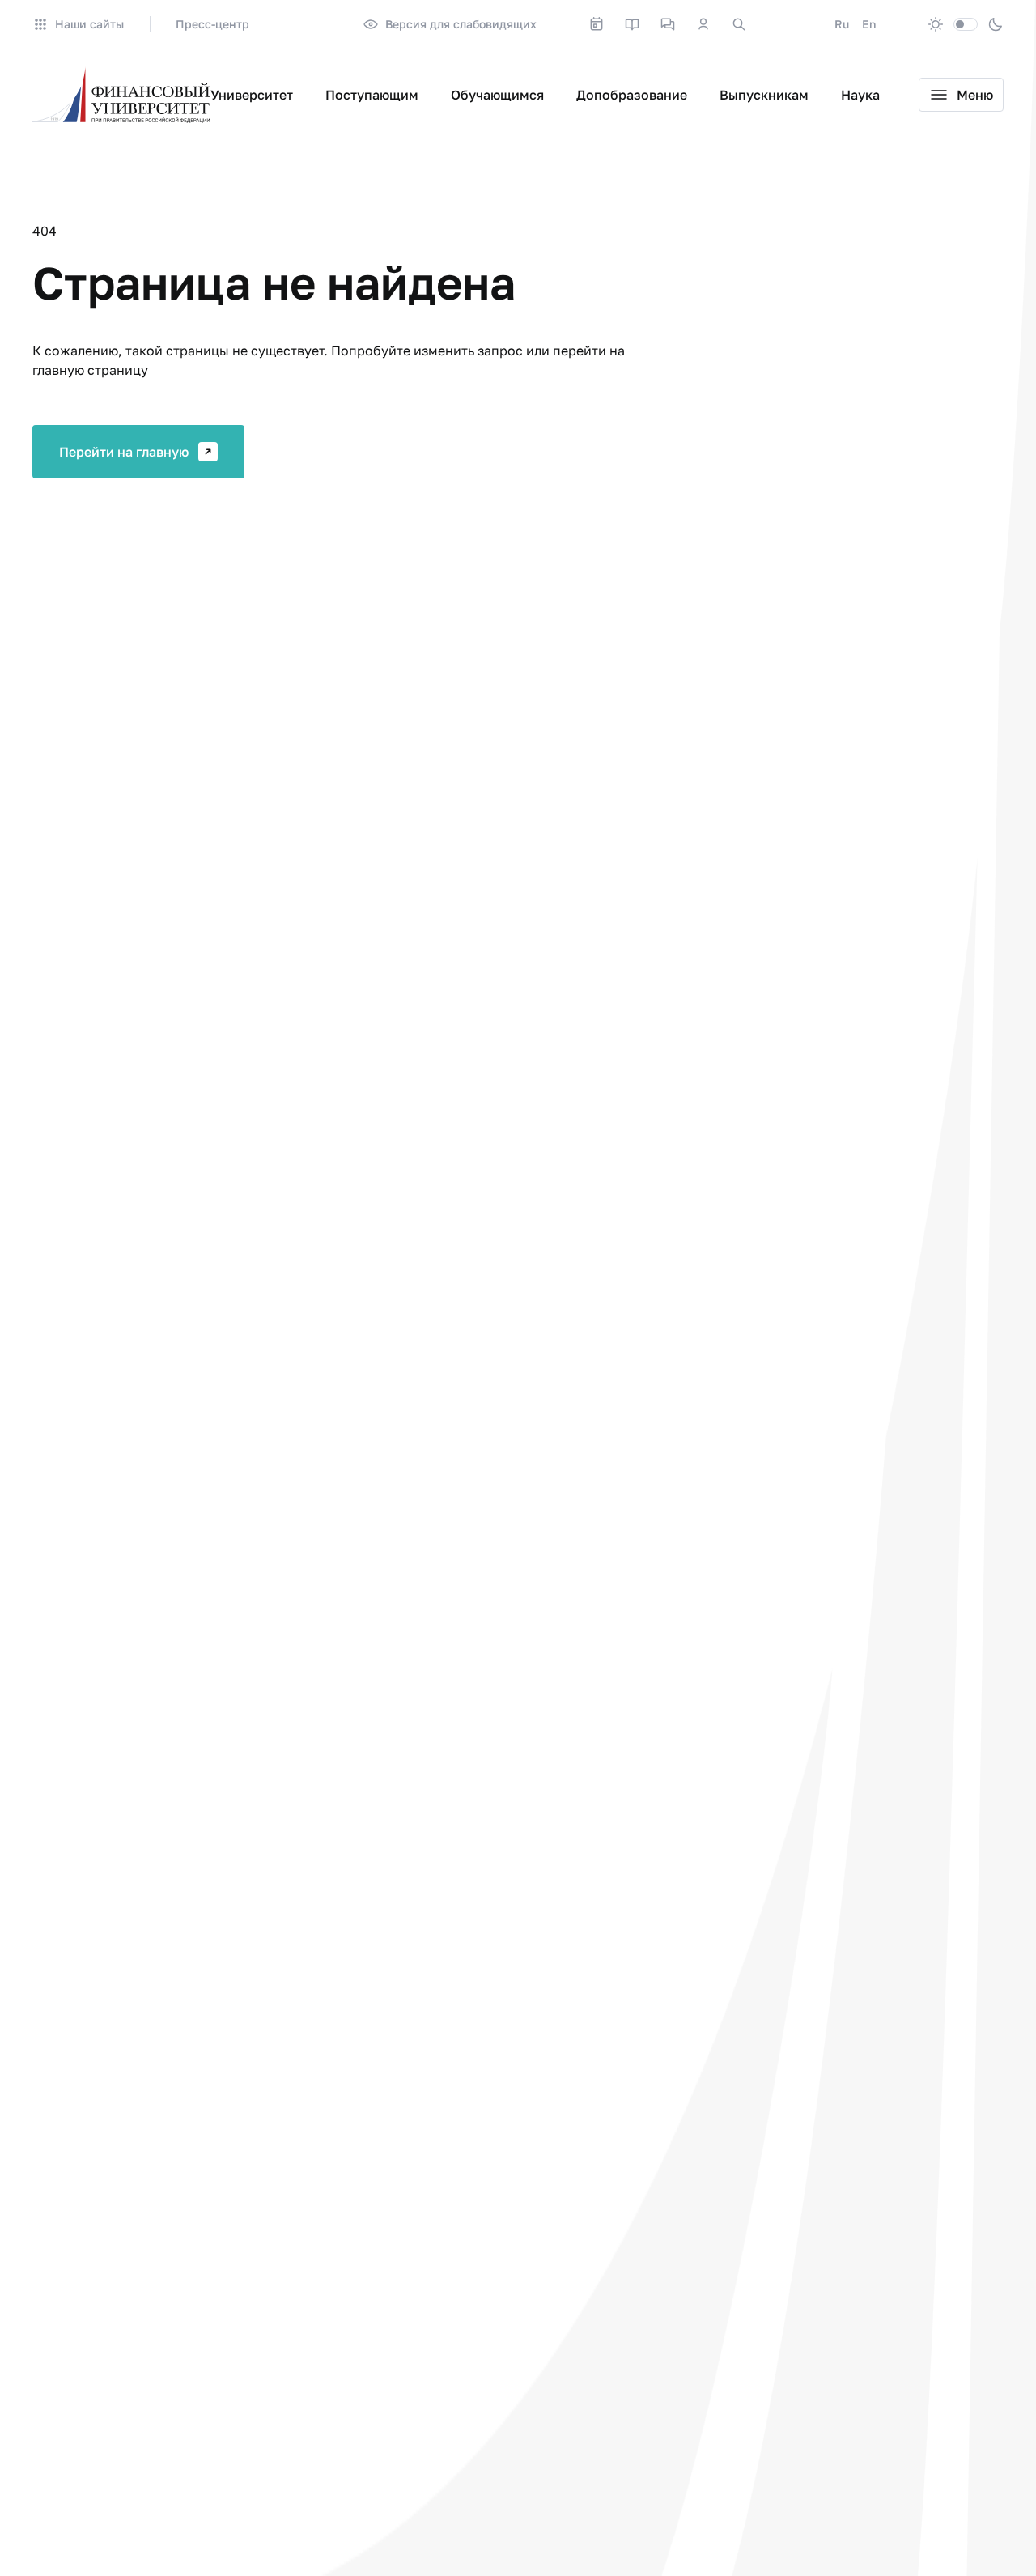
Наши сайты (89, 24)
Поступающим (372, 95)
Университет (252, 95)
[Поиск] (739, 24)
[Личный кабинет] (703, 24)
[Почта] (775, 24)
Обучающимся (497, 95)
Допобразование (632, 95)
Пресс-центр (212, 24)
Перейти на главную (124, 452)
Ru (842, 24)
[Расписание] (597, 24)
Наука (860, 95)
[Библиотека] (632, 24)
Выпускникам (764, 95)
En (869, 24)
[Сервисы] (668, 24)
